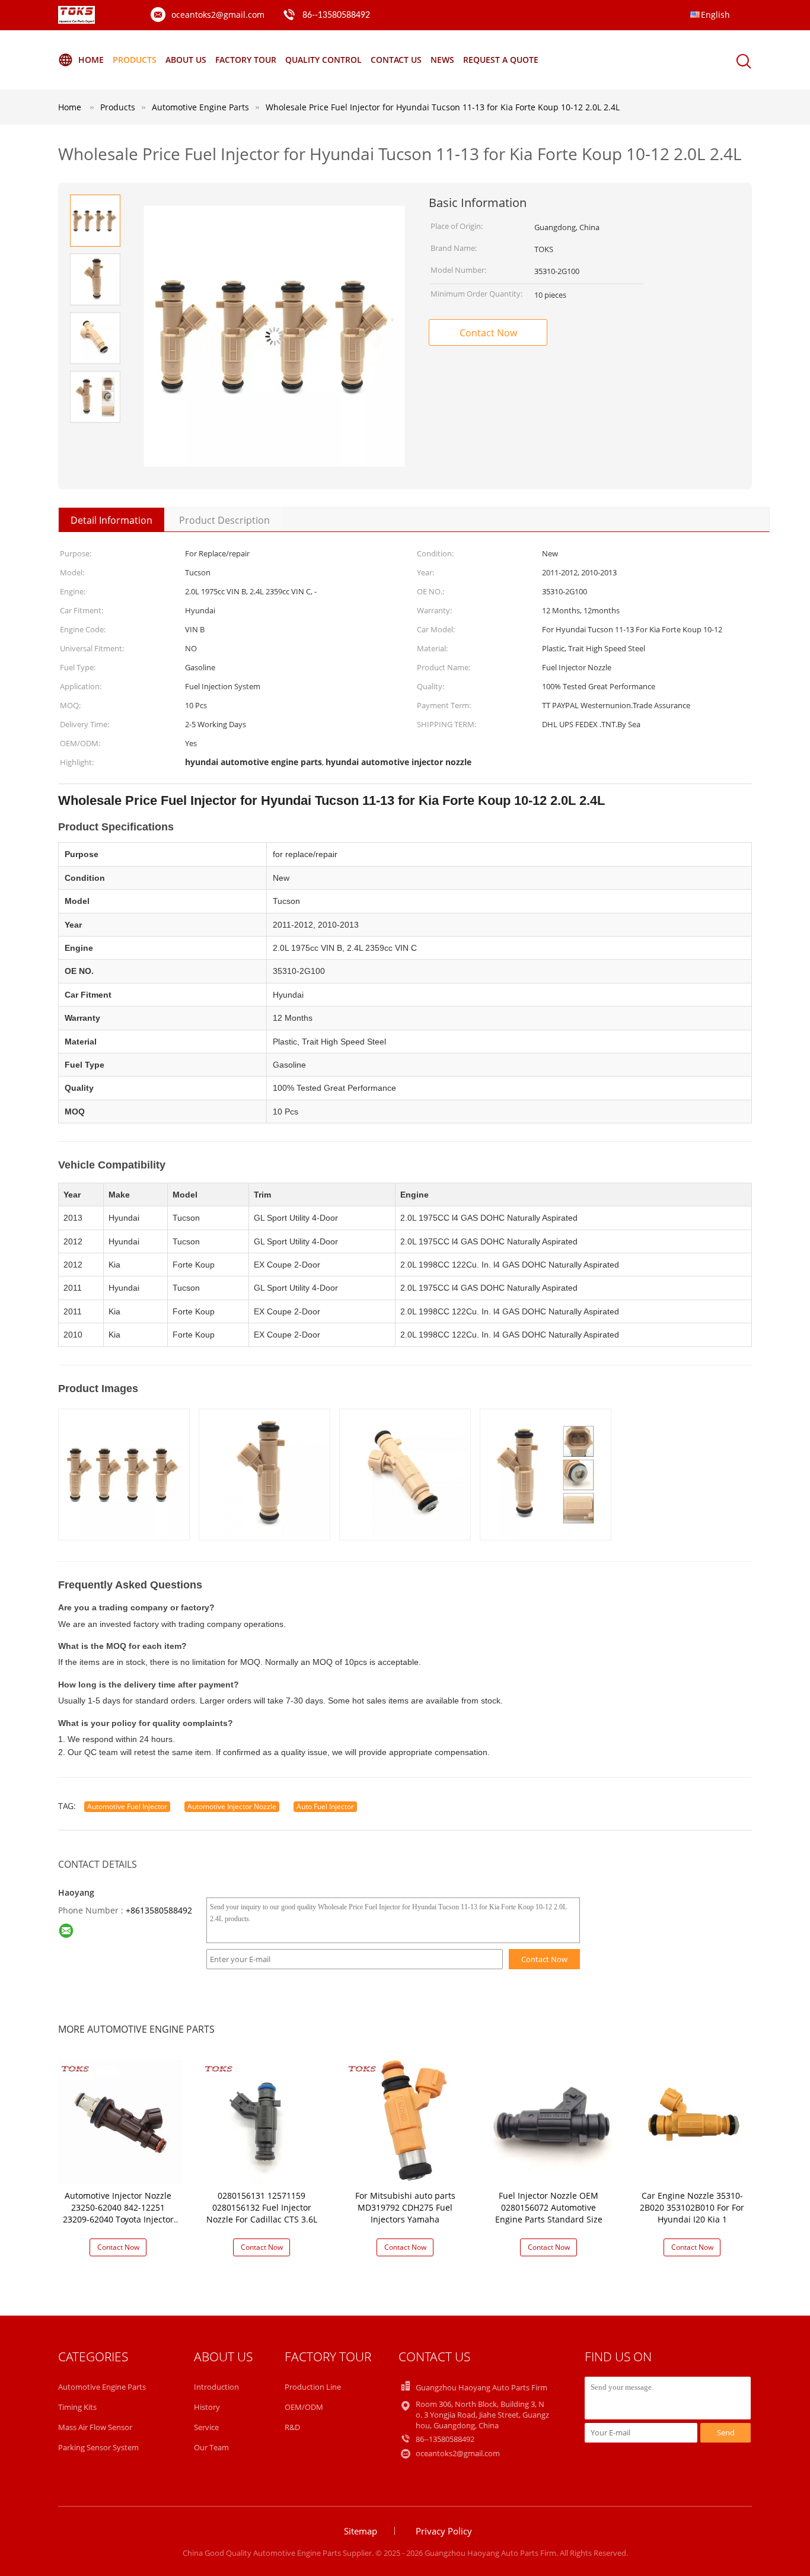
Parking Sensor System (98, 2447)
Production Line (313, 2387)
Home (91, 60)
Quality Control (323, 60)
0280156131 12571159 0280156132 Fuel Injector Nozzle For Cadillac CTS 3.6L (262, 2207)
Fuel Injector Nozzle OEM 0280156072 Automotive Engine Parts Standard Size (549, 2207)
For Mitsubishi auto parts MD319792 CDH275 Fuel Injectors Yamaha (405, 2207)
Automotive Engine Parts (102, 2387)
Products (135, 60)
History (207, 2407)
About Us (186, 60)
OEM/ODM (304, 2407)
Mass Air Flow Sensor (95, 2427)
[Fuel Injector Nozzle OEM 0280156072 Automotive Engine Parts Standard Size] (551, 2121)
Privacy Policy (444, 2531)
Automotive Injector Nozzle (232, 1806)
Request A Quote (501, 60)
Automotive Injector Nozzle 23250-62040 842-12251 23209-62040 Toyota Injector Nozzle (118, 2213)
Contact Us (396, 60)
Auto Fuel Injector (325, 1806)
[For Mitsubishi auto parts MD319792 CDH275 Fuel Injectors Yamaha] (407, 2121)
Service (206, 2427)
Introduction (216, 2387)
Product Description (224, 520)
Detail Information (111, 520)
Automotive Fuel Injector (127, 1806)
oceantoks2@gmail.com (218, 15)
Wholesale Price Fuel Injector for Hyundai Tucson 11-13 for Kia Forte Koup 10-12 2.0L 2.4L (443, 107)
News (442, 60)
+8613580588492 (159, 1910)
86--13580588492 (336, 15)
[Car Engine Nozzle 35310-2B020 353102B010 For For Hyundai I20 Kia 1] (694, 2121)
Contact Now (488, 333)
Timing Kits (77, 2407)
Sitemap (361, 2531)
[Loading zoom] (274, 336)
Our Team (211, 2447)
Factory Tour (246, 60)
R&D (292, 2427)
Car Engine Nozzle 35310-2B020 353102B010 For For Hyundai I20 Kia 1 (692, 2207)
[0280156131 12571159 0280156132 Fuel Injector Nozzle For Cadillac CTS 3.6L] (264, 2121)
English (715, 15)
